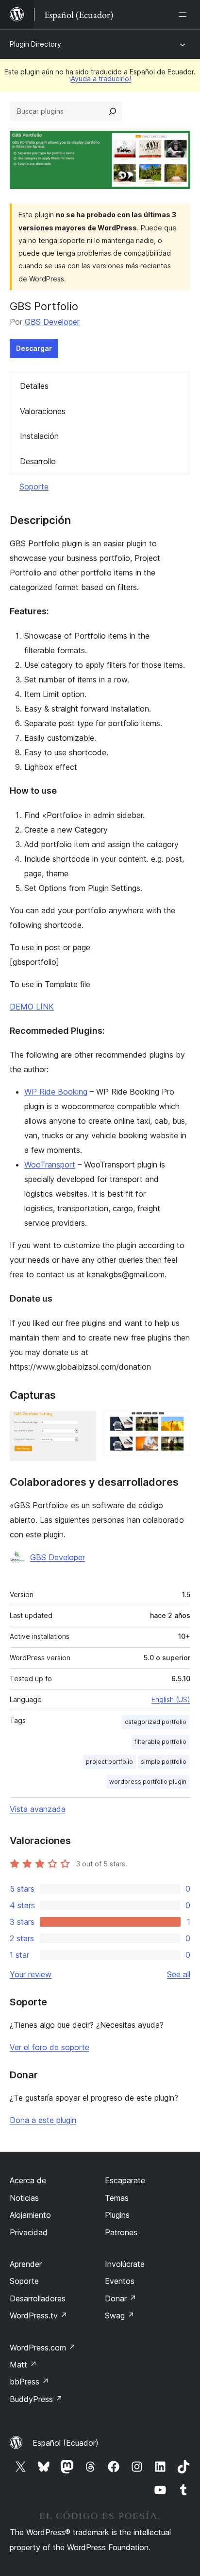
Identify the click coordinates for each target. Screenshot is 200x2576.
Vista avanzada (38, 1809)
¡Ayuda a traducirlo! (100, 78)
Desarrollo (38, 461)
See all (179, 1974)
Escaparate (125, 2180)
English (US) (171, 1699)
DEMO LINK (32, 1007)
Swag (120, 2315)
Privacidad (29, 2232)
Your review (31, 1974)
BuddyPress (36, 2399)
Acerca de (28, 2180)
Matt (23, 2365)
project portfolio (109, 1762)
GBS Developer (52, 322)
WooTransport (50, 1165)
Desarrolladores (38, 2298)
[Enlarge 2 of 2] (177, 1424)
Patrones (121, 2232)
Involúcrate (125, 2264)
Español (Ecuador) (66, 2443)
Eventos (120, 2281)
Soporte (34, 487)
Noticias (24, 2198)
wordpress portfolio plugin (148, 1782)
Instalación (39, 436)
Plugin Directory (35, 44)
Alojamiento (30, 2215)
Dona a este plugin (43, 2120)
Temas (117, 2198)
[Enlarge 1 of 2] (83, 1424)
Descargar (34, 348)
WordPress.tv (39, 2315)
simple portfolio (164, 1762)
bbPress (29, 2382)
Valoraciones (43, 411)
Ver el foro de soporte (50, 2047)
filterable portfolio (160, 1742)
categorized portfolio (156, 1722)
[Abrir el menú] (184, 15)
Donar (121, 2298)
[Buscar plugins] (113, 111)
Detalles (34, 386)
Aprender (26, 2264)
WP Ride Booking (56, 1092)
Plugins (117, 2215)
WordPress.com (43, 2348)
